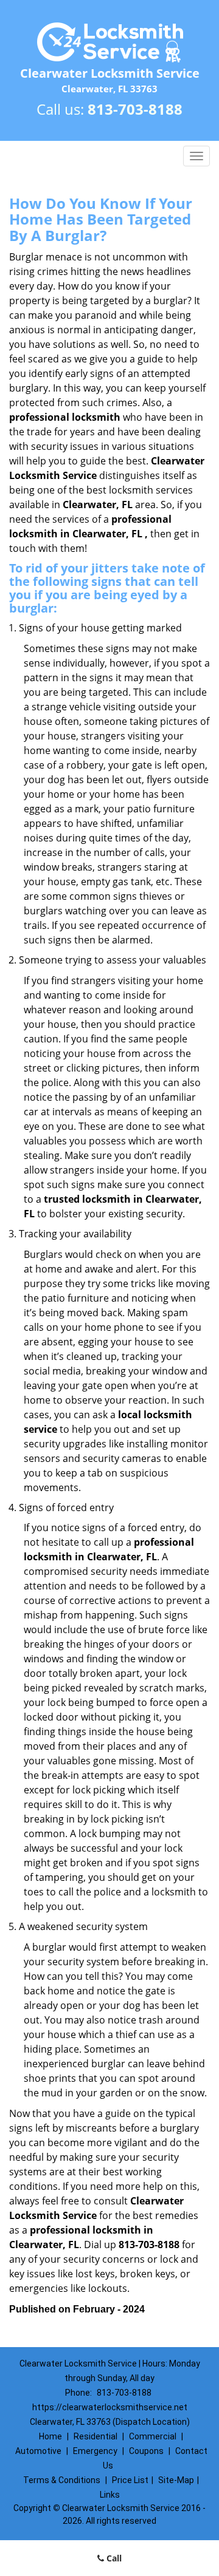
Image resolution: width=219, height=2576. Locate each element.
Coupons (146, 2451)
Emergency (95, 2451)
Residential (96, 2436)
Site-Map (176, 2480)
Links (110, 2495)
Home (50, 2436)
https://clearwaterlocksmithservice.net (110, 2407)
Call (113, 2558)
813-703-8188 (135, 109)
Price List (130, 2480)
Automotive (38, 2451)
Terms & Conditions (62, 2480)
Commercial (153, 2436)
